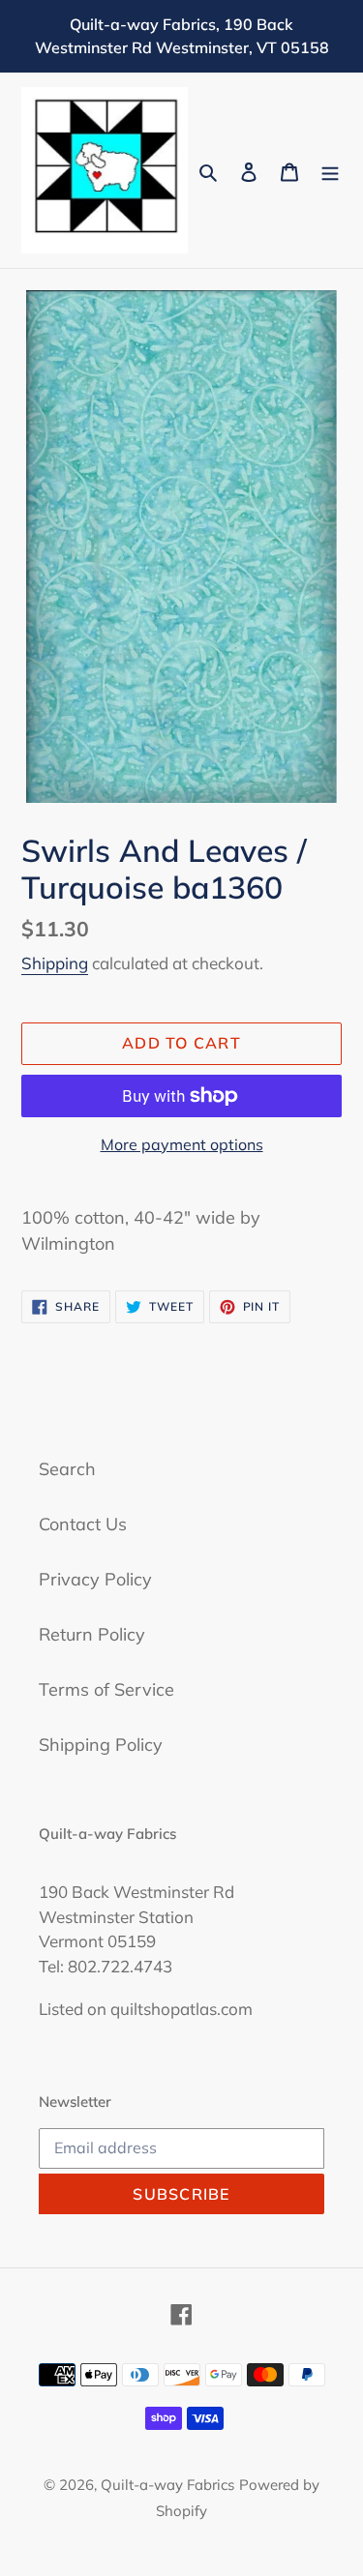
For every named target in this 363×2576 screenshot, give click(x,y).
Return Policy (92, 1634)
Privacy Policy (95, 1579)
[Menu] (330, 171)
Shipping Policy (101, 1745)
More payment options (182, 1144)
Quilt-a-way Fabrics (167, 2485)
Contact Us (83, 1524)
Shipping (55, 963)
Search (67, 1469)
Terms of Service (106, 1689)
